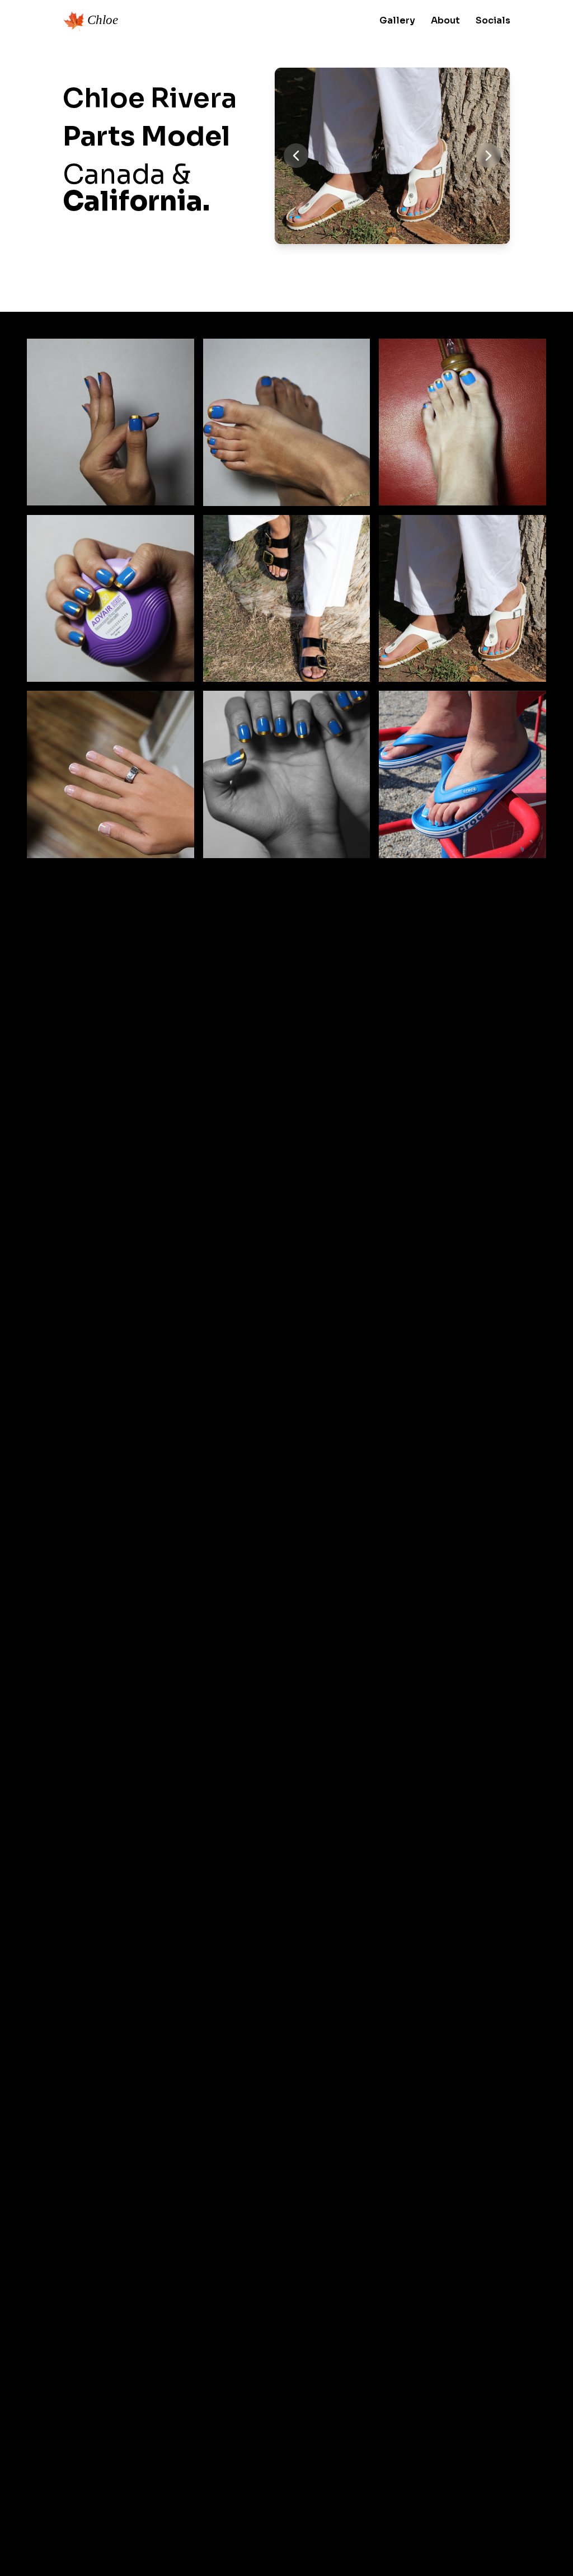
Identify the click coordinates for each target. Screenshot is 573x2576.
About (445, 20)
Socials (493, 20)
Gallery (397, 20)
